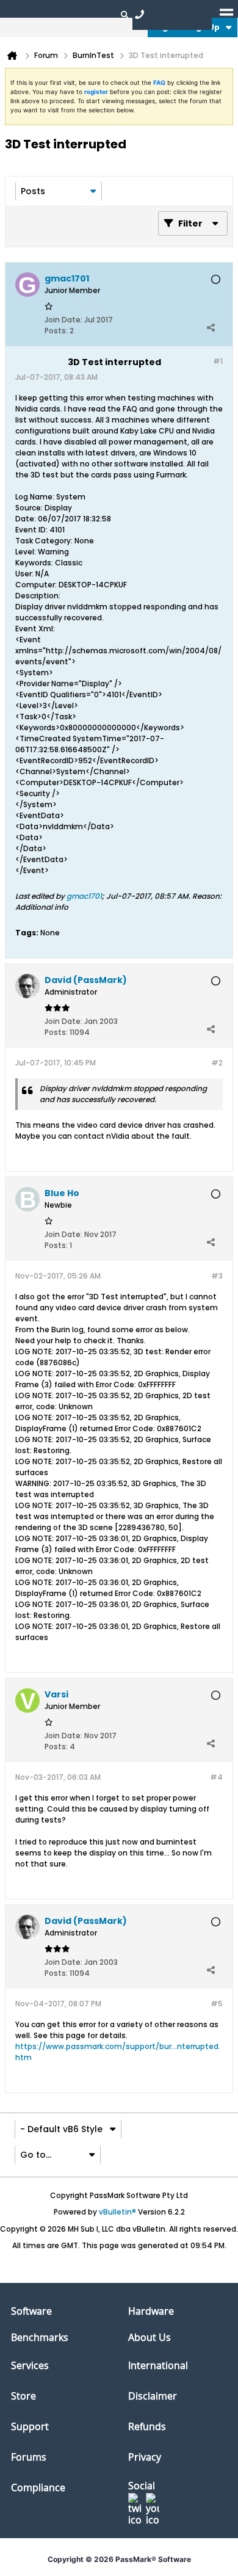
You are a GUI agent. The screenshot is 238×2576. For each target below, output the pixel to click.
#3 (217, 1276)
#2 (217, 1063)
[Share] (211, 328)
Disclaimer (153, 2396)
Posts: (56, 331)
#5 (217, 2004)
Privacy (145, 2457)
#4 (216, 1777)
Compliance (38, 2487)
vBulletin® (117, 2212)
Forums (29, 2457)
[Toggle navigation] (226, 14)
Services (30, 2365)
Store (23, 2396)
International (158, 2365)
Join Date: (63, 320)
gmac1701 (84, 896)
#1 (218, 361)
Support (30, 2426)
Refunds (147, 2426)
